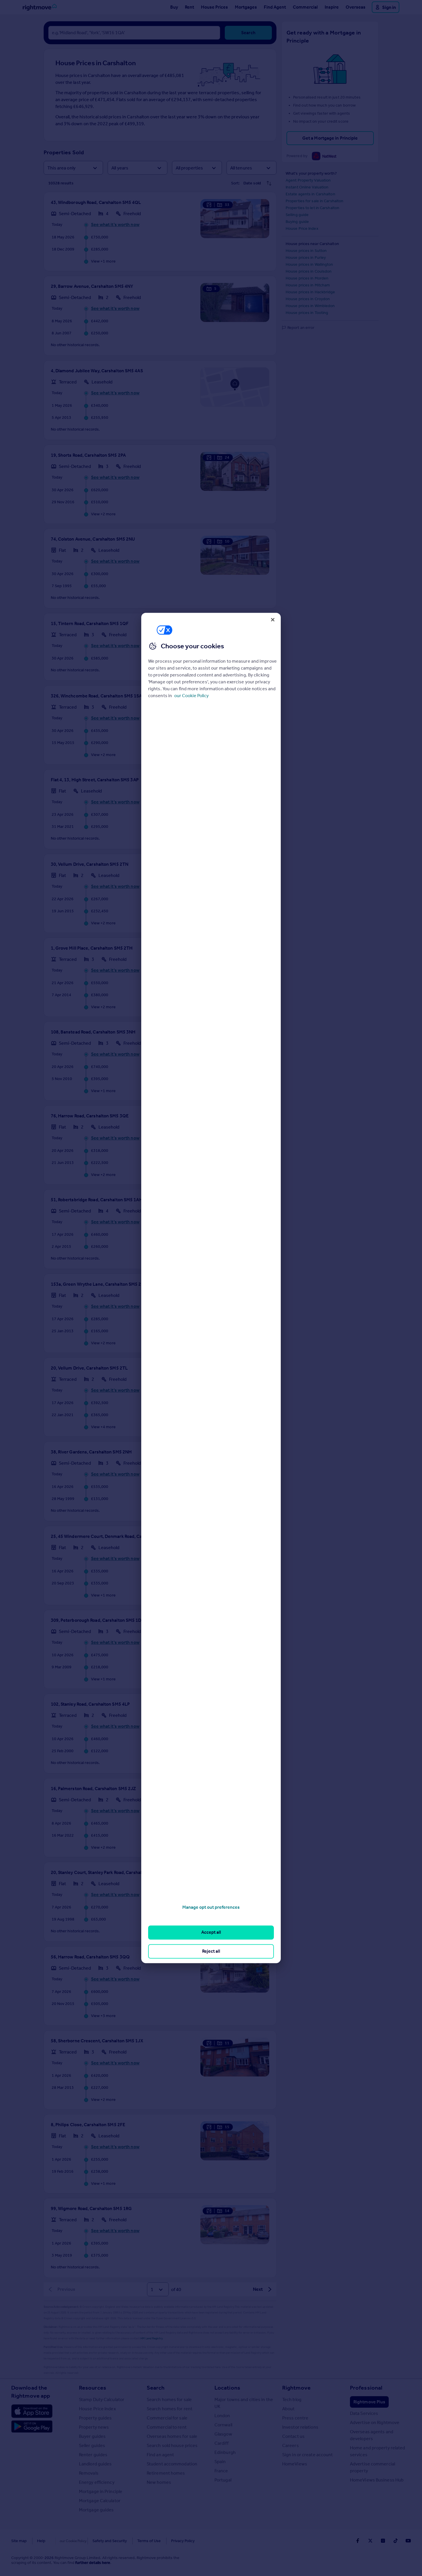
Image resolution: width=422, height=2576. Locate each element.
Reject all (211, 1951)
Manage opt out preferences (211, 1907)
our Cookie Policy (191, 696)
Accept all (211, 1932)
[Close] (273, 620)
